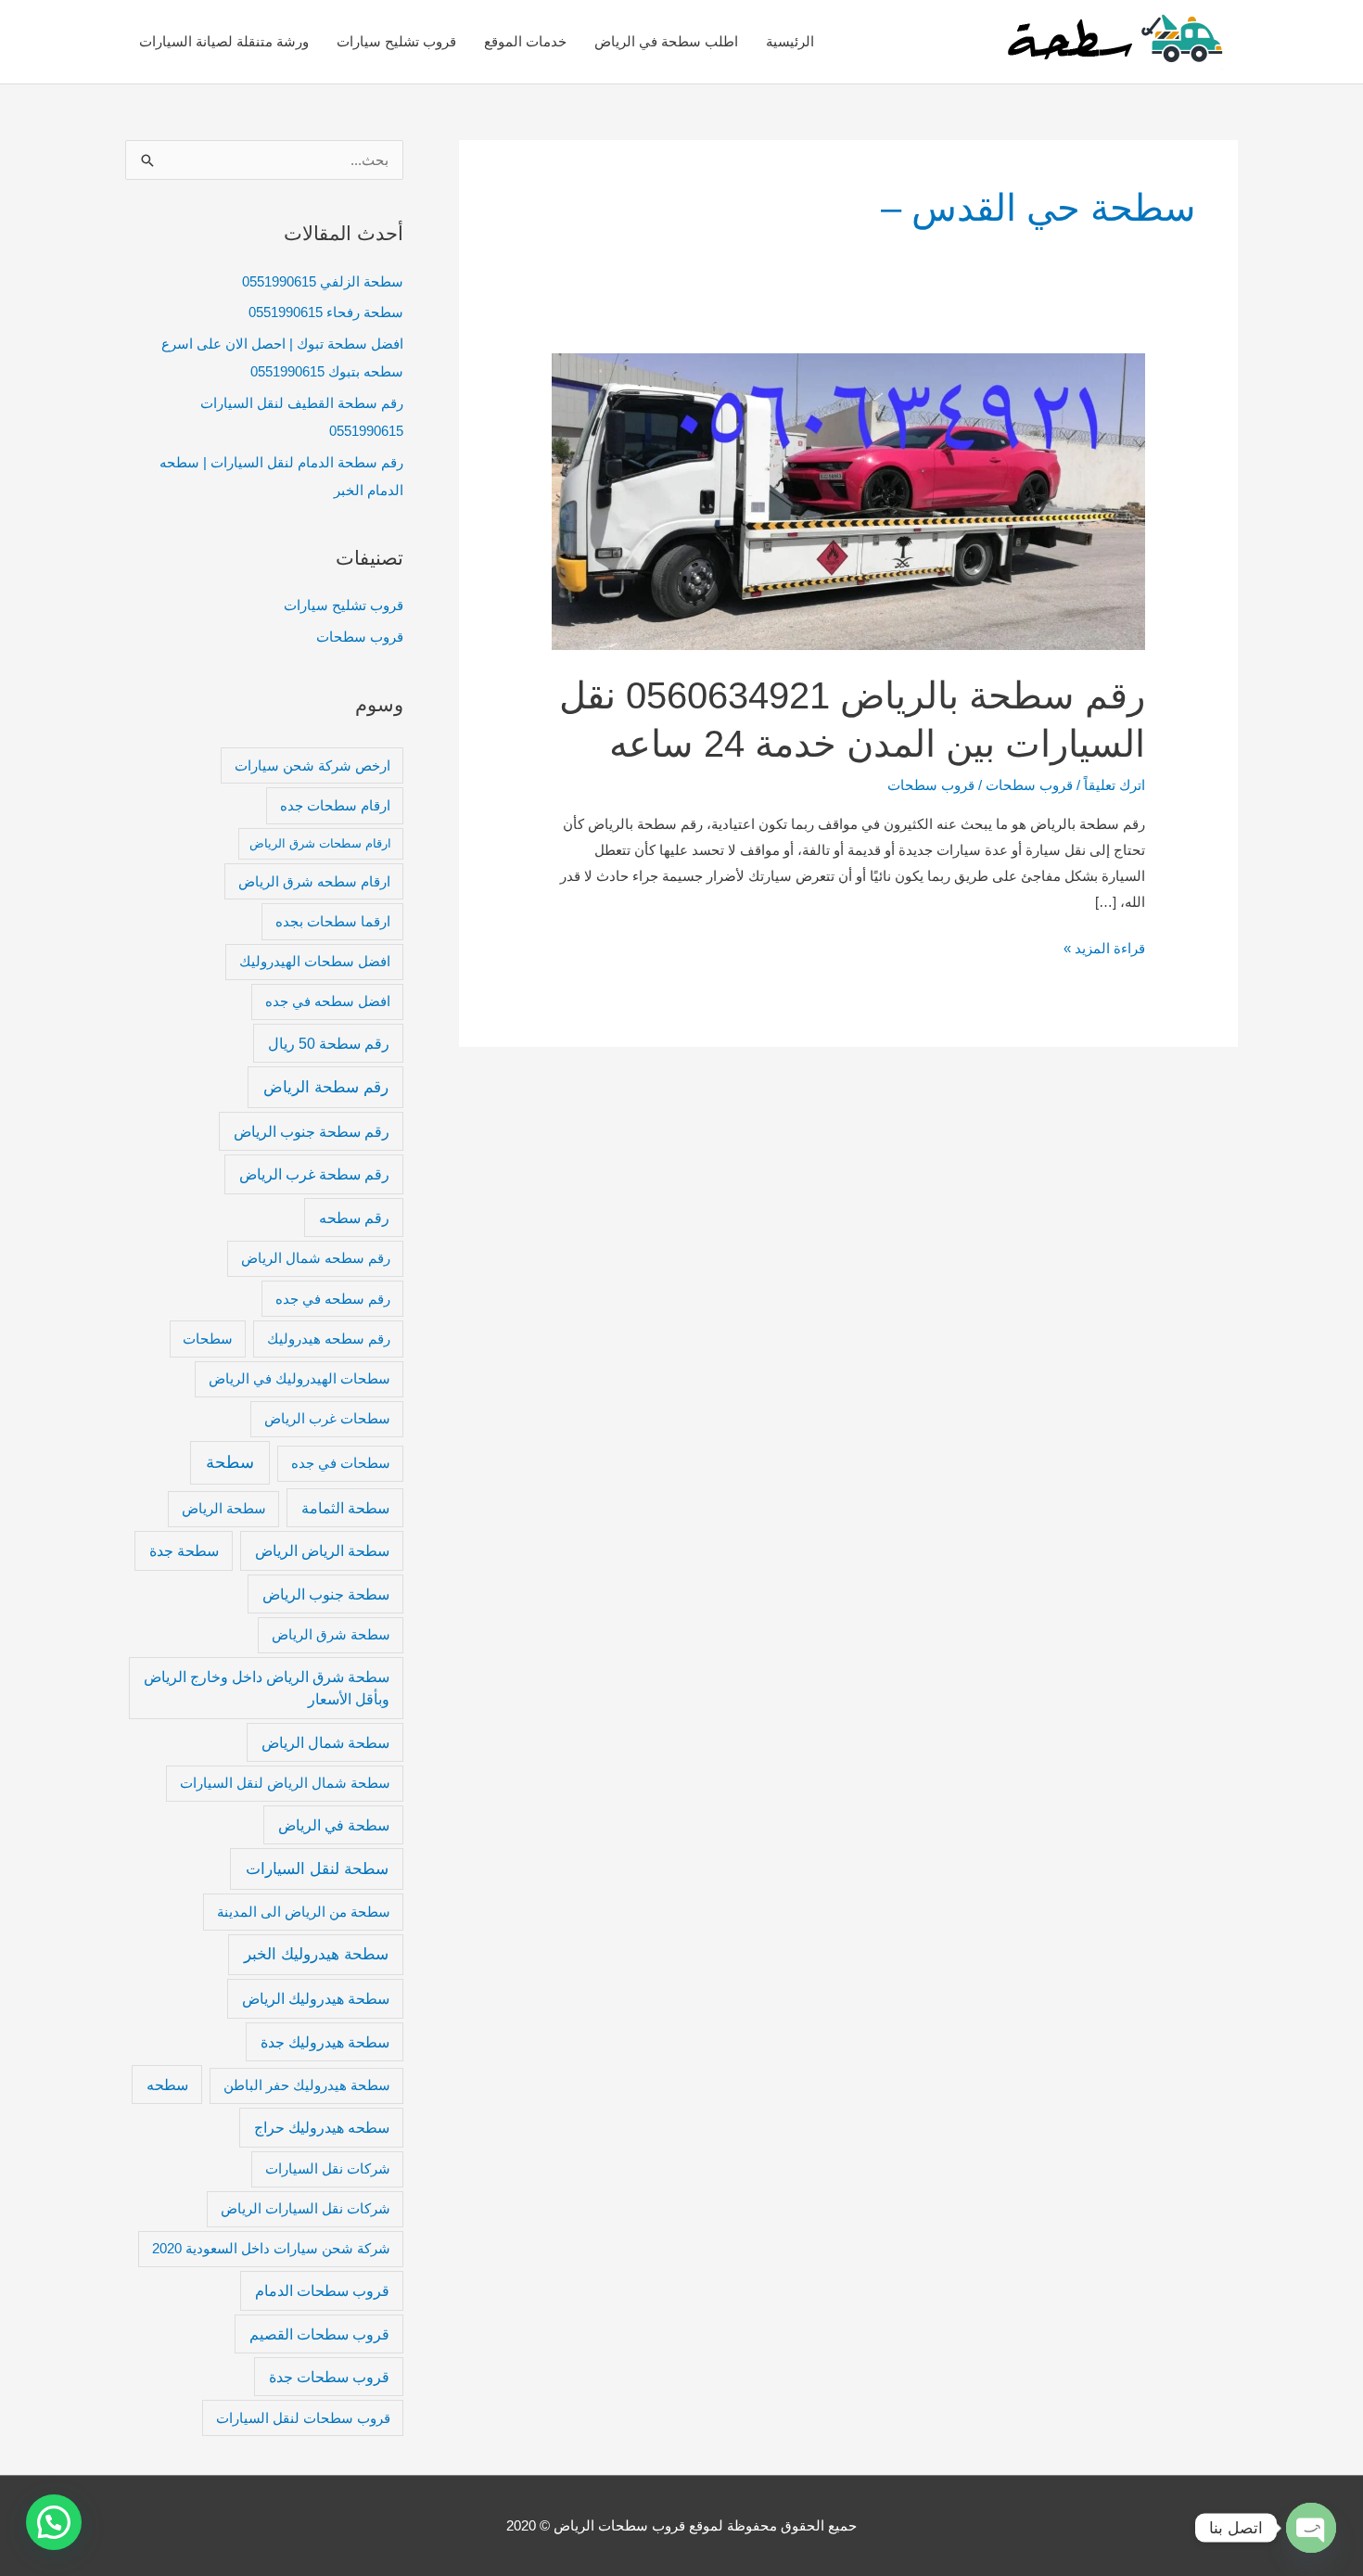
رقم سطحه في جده (333, 1299)
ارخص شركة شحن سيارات (312, 766)
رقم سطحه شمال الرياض (316, 1258)
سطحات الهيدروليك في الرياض (299, 1379)
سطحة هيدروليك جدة (325, 2042)
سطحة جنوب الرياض (326, 1594)
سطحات (208, 1339)
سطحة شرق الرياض (331, 1635)
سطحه (167, 2085)
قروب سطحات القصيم (319, 2334)
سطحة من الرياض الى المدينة (304, 1912)
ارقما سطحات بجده (333, 922)
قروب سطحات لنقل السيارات (303, 2418)
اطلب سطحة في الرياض (666, 41)
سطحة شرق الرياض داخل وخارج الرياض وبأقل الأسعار (267, 1688)
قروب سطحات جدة (329, 2377)
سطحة (230, 1462)
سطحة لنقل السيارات (317, 1868)
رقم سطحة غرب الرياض (314, 1174)
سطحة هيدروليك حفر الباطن (307, 2085)
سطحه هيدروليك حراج (322, 2127)
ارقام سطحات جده (335, 806)
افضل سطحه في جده (328, 1001)
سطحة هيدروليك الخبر (316, 1954)
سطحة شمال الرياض (325, 1742)
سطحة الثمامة (345, 1508)
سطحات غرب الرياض (327, 1419)
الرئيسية (790, 41)
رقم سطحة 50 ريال (329, 1043)
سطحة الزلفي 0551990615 (323, 281)
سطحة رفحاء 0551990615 (326, 312)
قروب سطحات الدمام (322, 2290)
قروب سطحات (1029, 785)
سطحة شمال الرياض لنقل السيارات (285, 1783)
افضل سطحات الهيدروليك (315, 962)
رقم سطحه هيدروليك (329, 1339)
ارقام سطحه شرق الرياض (314, 882)
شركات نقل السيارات (328, 2169)
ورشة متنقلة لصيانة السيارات (224, 41)
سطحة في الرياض (334, 1825)
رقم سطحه (354, 1218)
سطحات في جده (341, 1463)
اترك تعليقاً (1115, 785)
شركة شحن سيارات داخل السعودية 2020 (271, 2249)
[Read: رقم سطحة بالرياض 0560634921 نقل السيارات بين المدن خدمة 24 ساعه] (848, 500)
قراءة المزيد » (1104, 946)
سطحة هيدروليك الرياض (316, 1998)
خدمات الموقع (525, 41)
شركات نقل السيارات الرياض (306, 2209)
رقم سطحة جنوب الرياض (312, 1131)
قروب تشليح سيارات (396, 41)
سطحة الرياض (224, 1509)
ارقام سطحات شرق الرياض (320, 843)
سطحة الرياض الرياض (322, 1550)
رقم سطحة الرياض (326, 1087)
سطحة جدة (184, 1550)
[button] (54, 2522)
